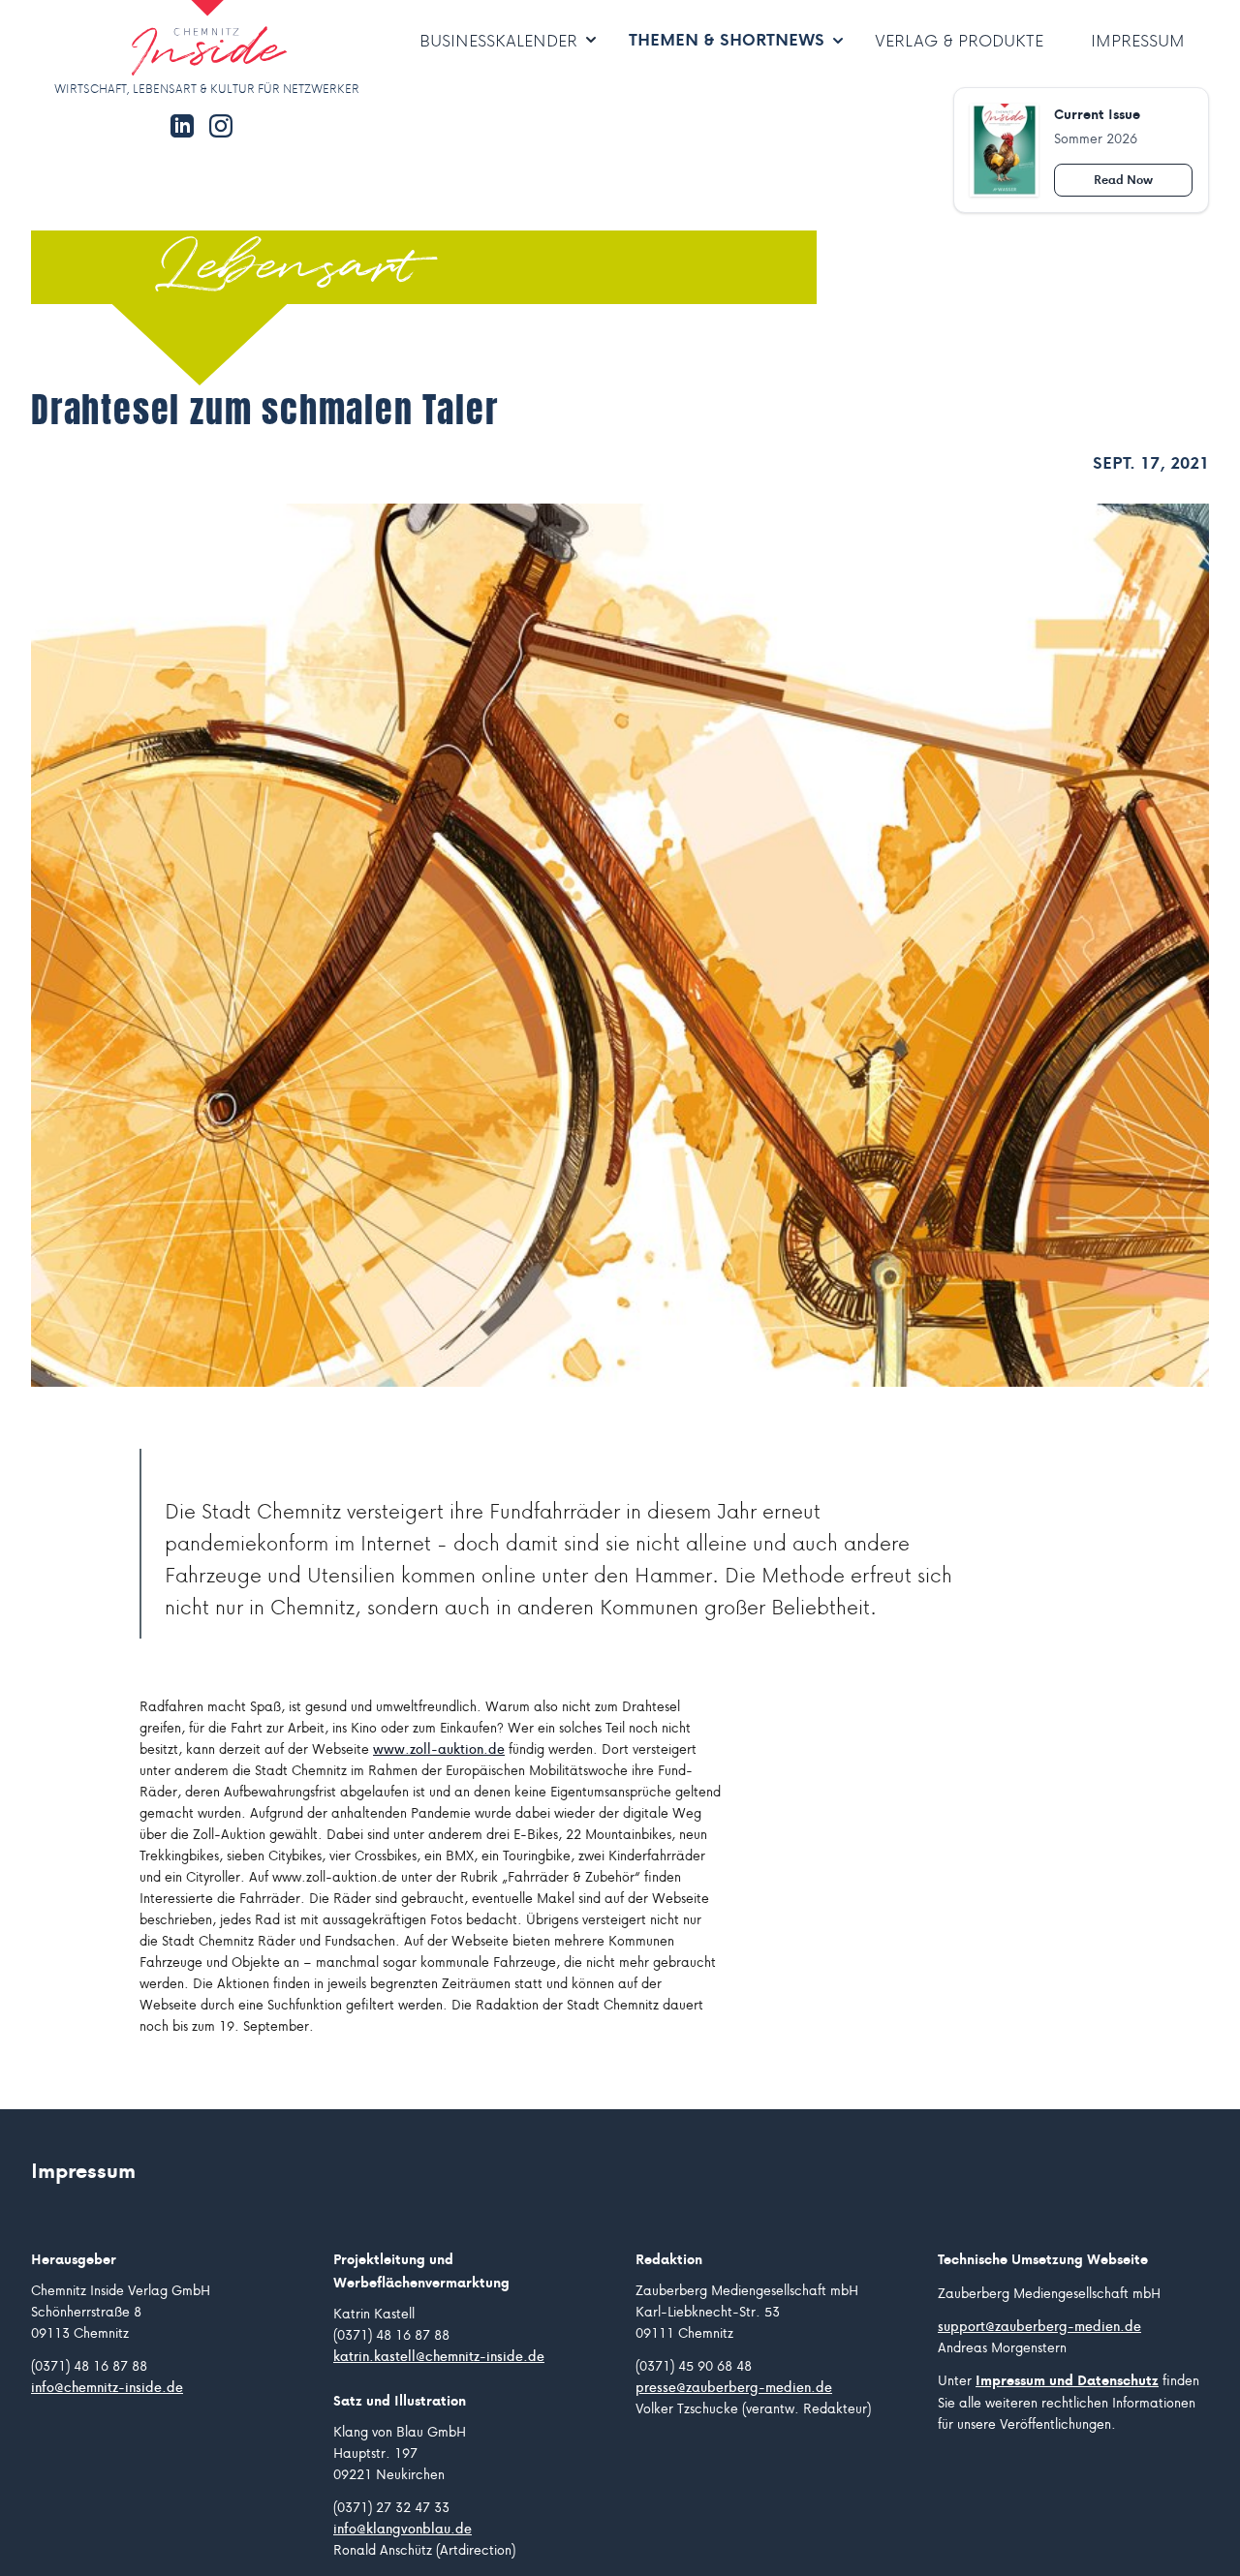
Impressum (1138, 40)
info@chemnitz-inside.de (107, 2387)
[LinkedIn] (182, 126)
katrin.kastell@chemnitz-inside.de (439, 2356)
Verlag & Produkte (959, 40)
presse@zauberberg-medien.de (734, 2387)
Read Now (1123, 180)
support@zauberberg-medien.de (1039, 2326)
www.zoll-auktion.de (439, 1749)
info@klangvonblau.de (403, 2529)
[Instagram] (221, 126)
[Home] (151, 40)
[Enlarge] (620, 945)
